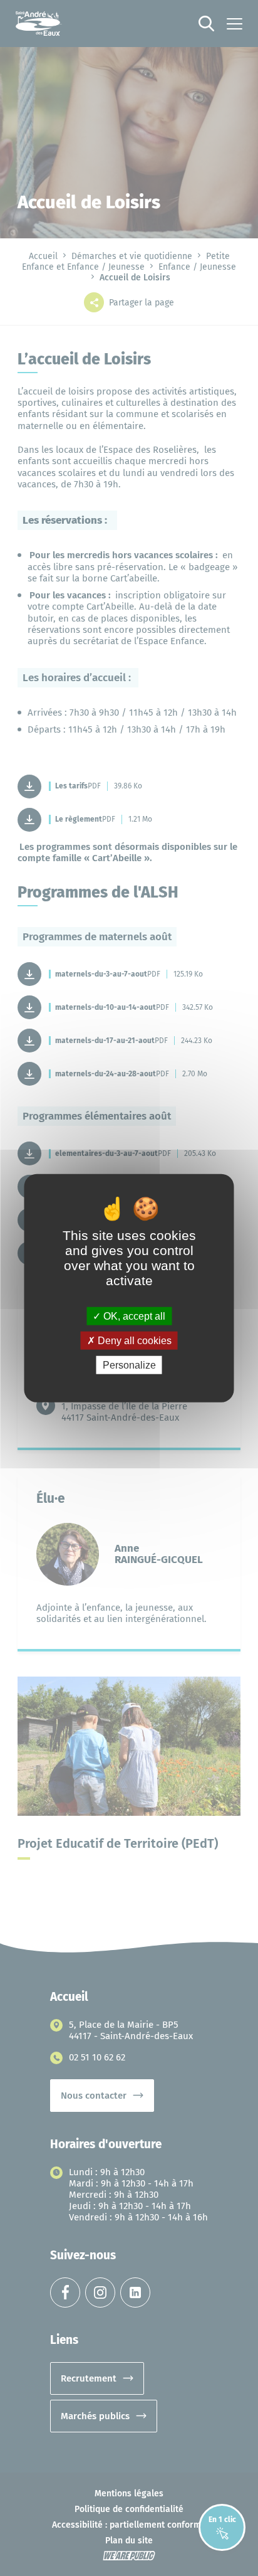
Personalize (129, 1365)
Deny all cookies (133, 1340)
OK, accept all (133, 1316)
